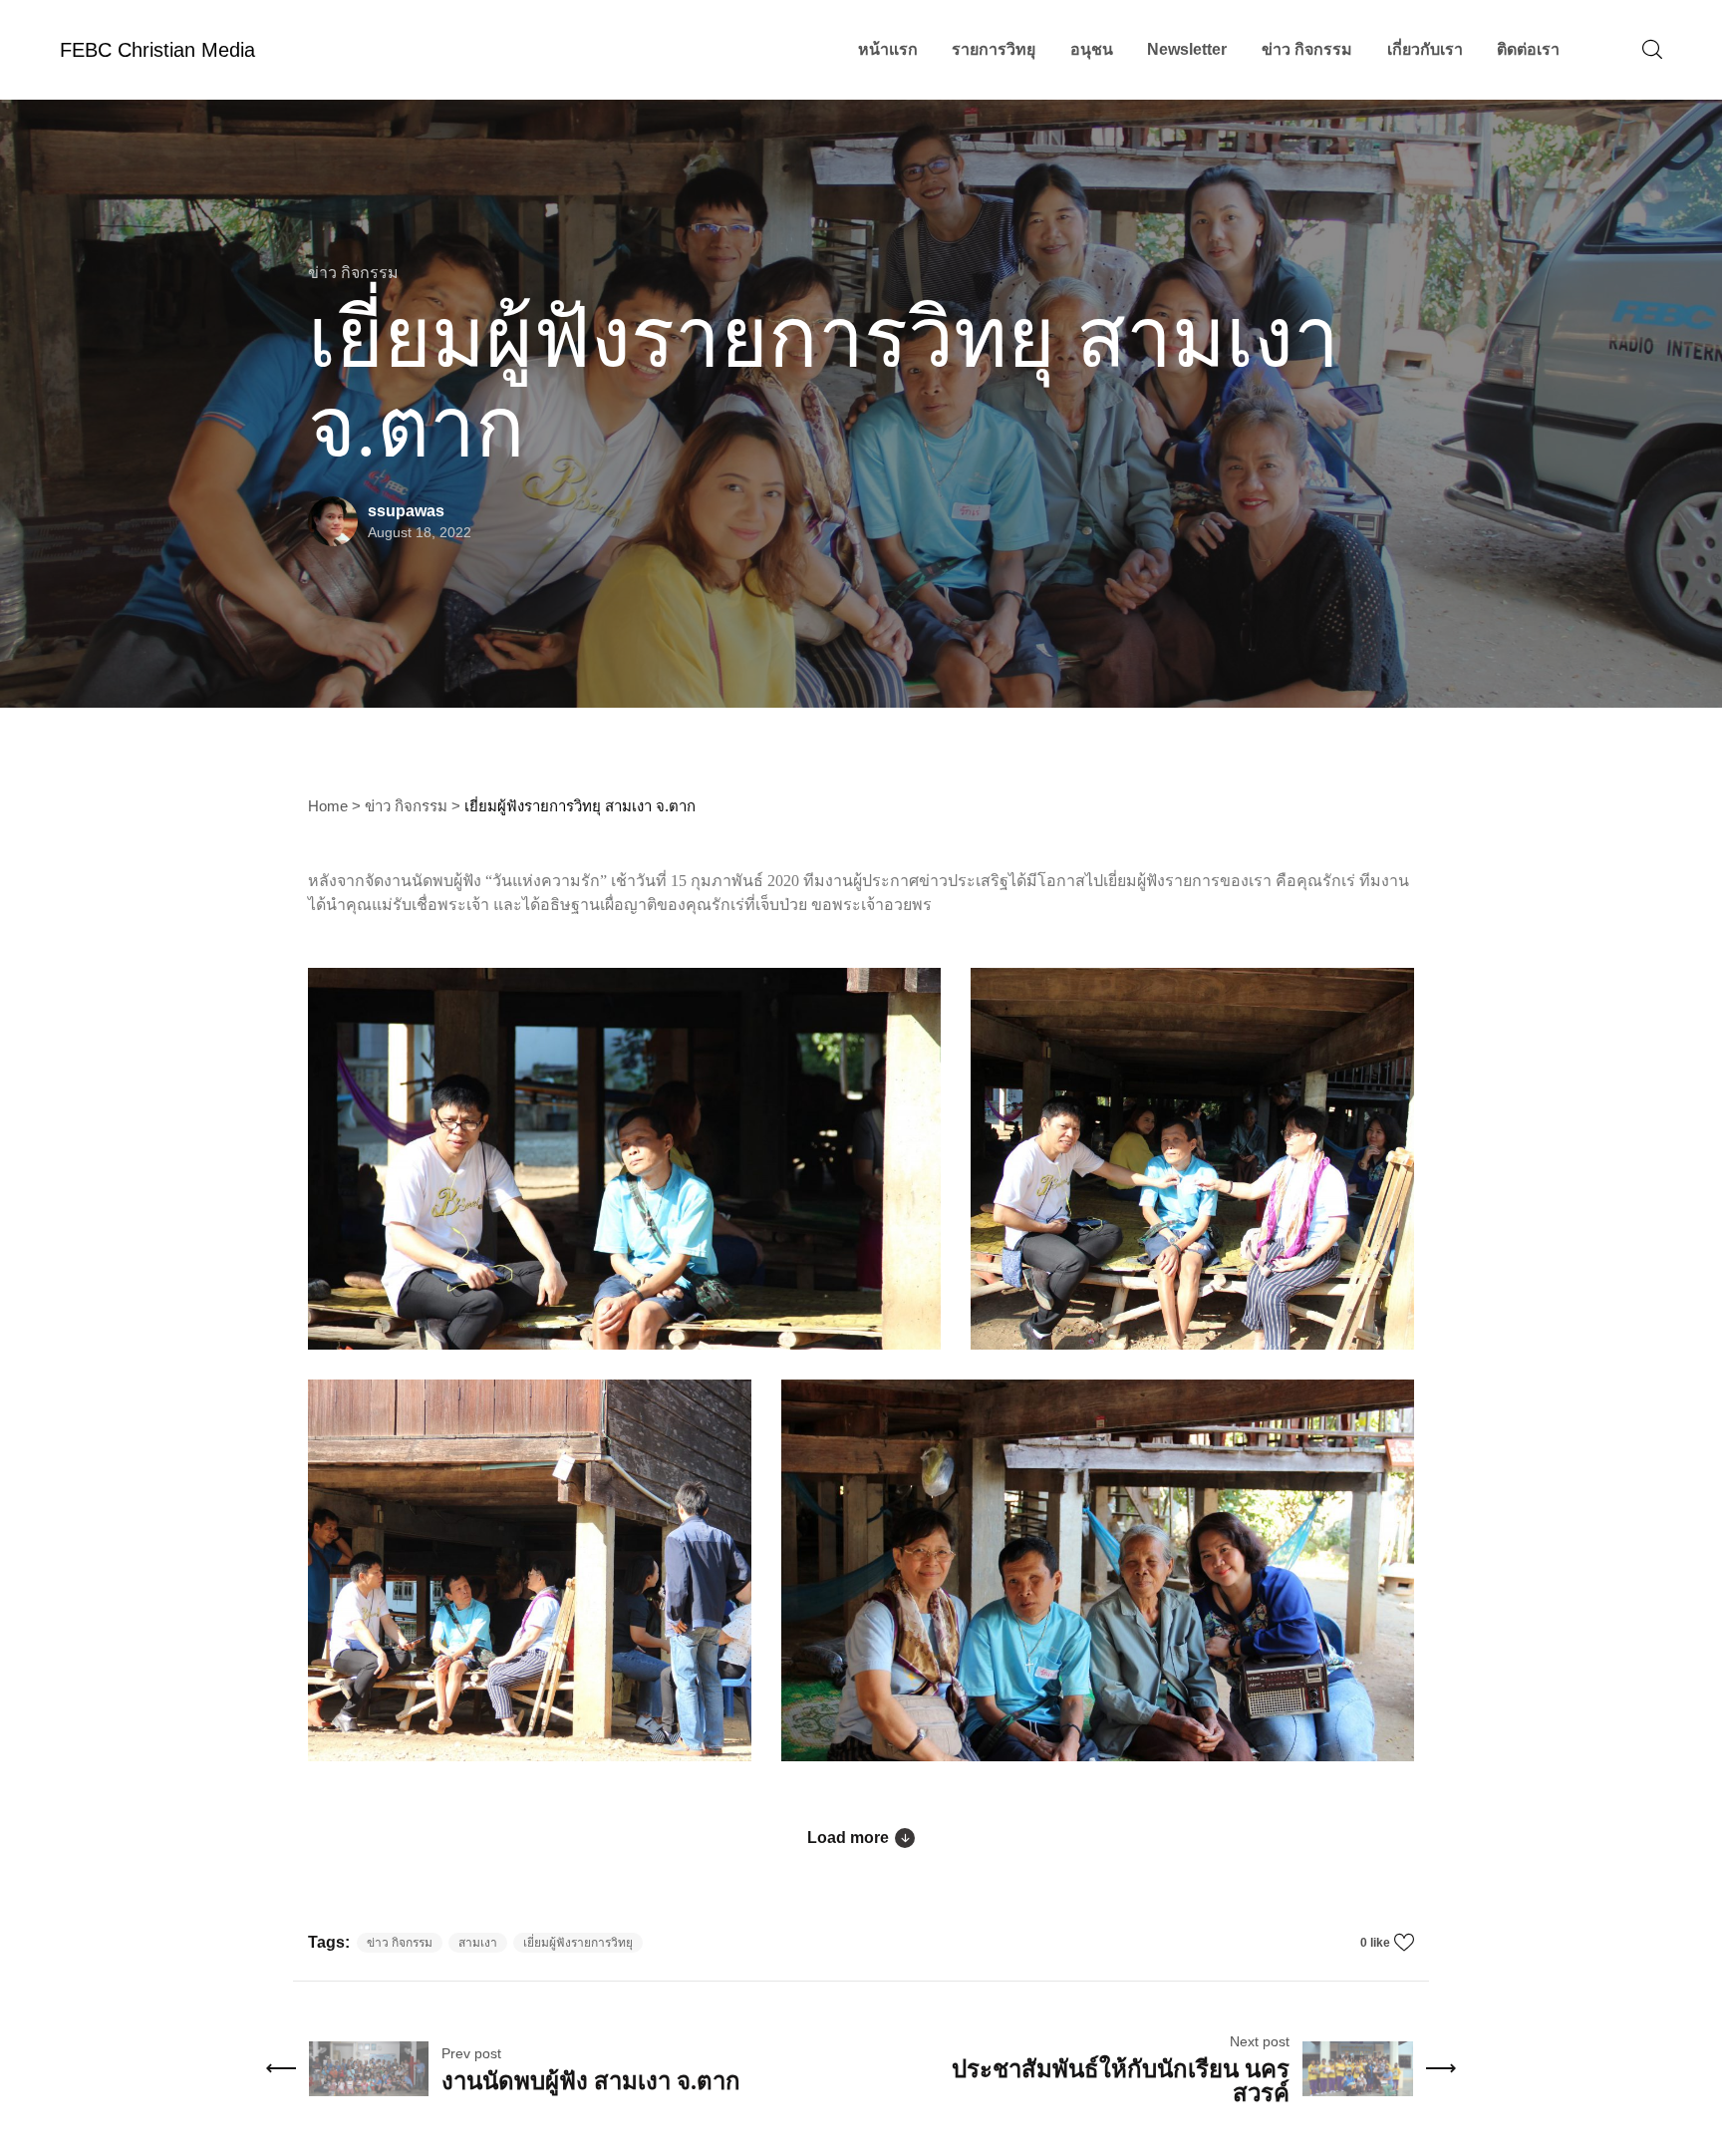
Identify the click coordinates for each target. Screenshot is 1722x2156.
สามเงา (478, 1943)
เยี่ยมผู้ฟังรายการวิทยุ (578, 1943)
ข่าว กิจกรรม (406, 806)
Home (328, 806)
